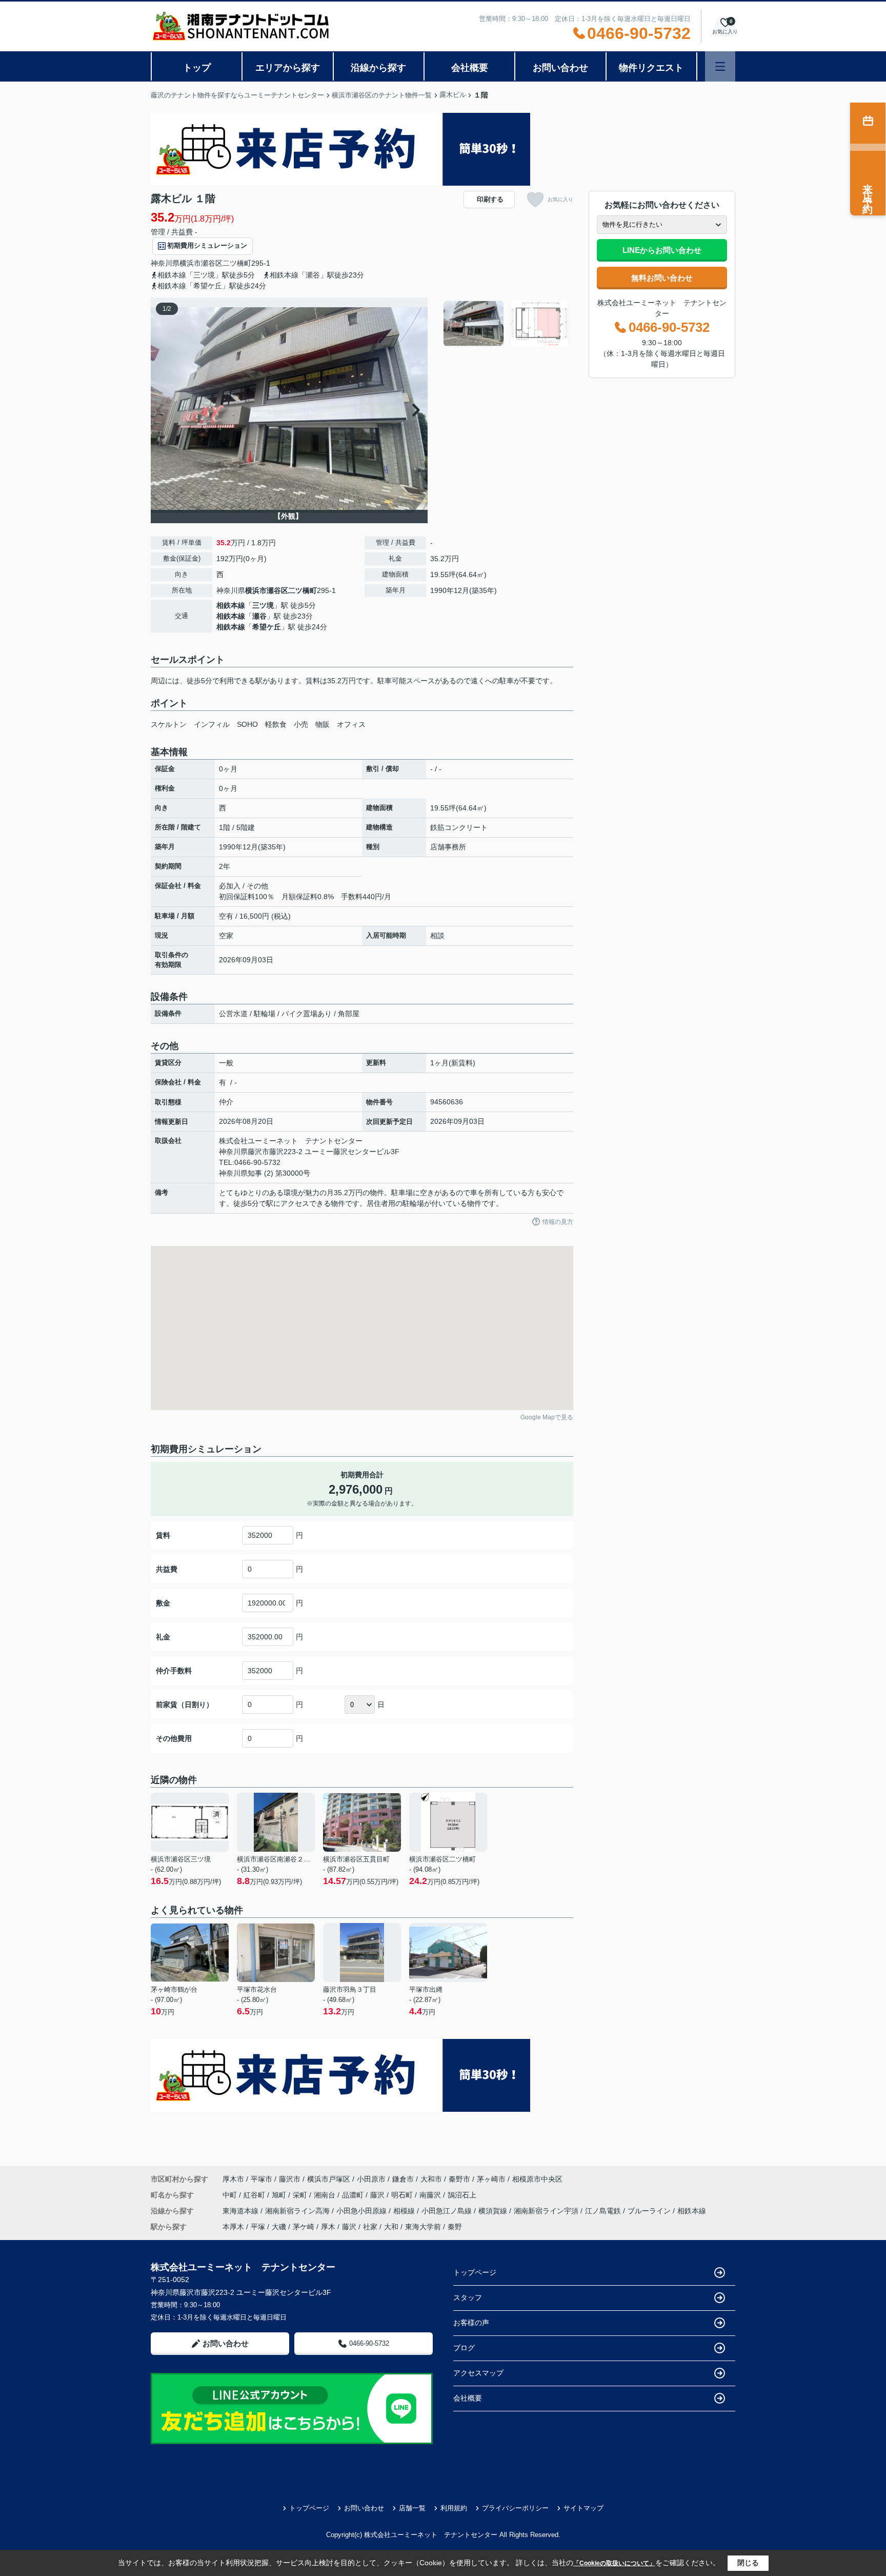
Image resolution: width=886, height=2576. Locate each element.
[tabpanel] (507, 324)
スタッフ (468, 2297)
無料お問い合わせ (662, 278)
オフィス (351, 724)
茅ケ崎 (304, 2227)
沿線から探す (378, 68)
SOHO (247, 724)
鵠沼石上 (462, 2195)
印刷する (490, 199)
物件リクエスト (651, 68)
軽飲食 (276, 724)
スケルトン (169, 724)
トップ (197, 68)
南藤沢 (431, 2195)
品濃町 (354, 2195)
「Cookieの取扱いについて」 (614, 2563)
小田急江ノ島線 (448, 2211)
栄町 (301, 2195)
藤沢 (378, 2195)
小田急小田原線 (363, 2211)
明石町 (403, 2195)
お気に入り (560, 199)
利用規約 (454, 2508)
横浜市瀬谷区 (201, 263)
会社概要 (470, 68)
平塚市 (261, 2179)
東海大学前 (423, 2227)
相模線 (405, 2211)
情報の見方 (558, 1222)
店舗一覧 (412, 2508)
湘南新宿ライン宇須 (547, 2211)
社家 (370, 2227)
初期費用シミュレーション (207, 245)
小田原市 (371, 2179)
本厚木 (233, 2227)
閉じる (748, 2563)
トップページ (475, 2272)
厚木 (328, 2227)
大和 (391, 2227)
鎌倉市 (403, 2179)
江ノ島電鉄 (604, 2211)
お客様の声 (471, 2323)
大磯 (279, 2227)
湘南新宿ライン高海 (298, 2211)
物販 (323, 724)
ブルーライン (650, 2211)
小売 (301, 724)
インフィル (212, 724)
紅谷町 (255, 2195)
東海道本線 (241, 2211)
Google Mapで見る (547, 1417)
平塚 (258, 2227)
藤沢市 (290, 2179)
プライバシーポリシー (515, 2508)
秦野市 (459, 2179)
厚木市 (233, 2179)
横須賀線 (494, 2211)
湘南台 (326, 2195)
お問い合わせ (560, 68)
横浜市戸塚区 (329, 2179)
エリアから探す (288, 68)
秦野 (455, 2227)
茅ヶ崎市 (491, 2179)
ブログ (464, 2348)
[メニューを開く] (720, 66)
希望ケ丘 (267, 627)
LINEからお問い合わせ (662, 250)
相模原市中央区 (537, 2179)
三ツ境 (263, 605)
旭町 (280, 2195)
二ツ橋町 (237, 263)
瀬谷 (259, 616)
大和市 (431, 2179)
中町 (231, 2195)
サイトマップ (583, 2508)
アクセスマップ (478, 2373)
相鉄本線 (231, 605)
